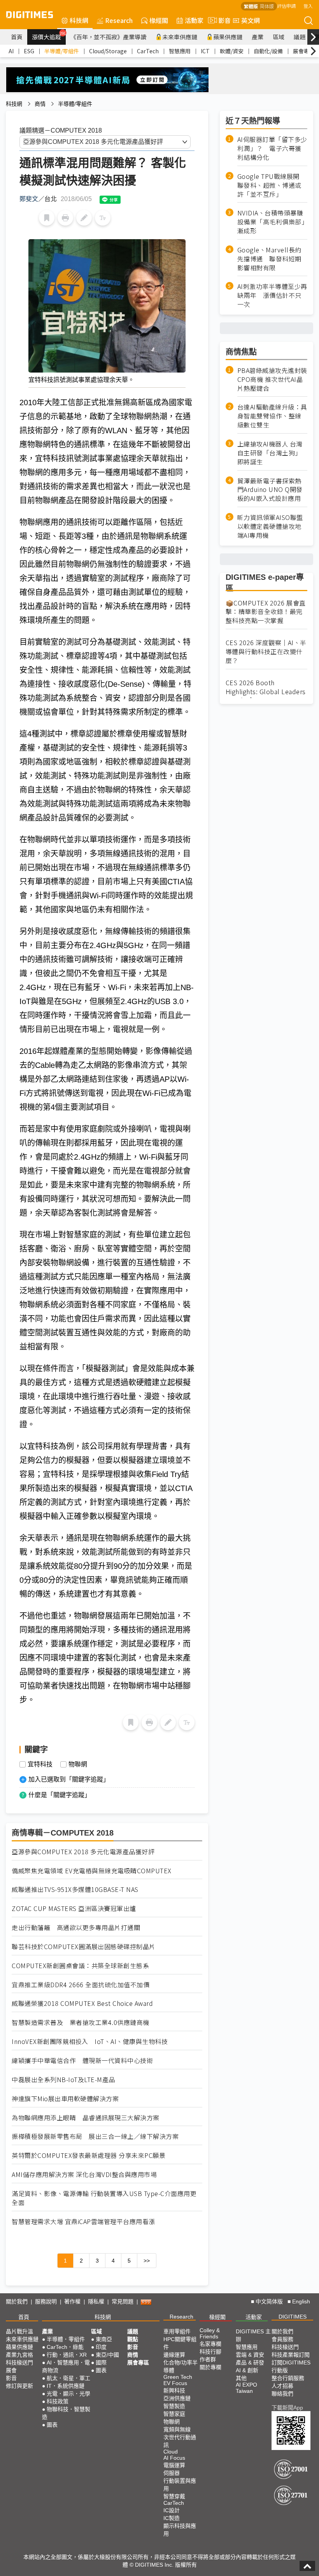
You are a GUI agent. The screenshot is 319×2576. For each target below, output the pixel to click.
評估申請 (286, 6)
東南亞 (104, 2339)
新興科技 (174, 2390)
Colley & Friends (210, 2333)
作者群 (208, 2359)
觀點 (133, 2339)
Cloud (171, 2452)
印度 (101, 2347)
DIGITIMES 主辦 (253, 2335)
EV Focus (175, 2383)
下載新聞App (287, 2408)
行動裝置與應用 (180, 2485)
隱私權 (96, 2301)
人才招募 (282, 2386)
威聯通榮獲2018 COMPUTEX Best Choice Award (82, 2003)
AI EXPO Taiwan (246, 2388)
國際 (101, 2362)
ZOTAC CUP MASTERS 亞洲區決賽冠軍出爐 (74, 1908)
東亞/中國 (107, 2355)
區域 (279, 37)
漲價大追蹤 (49, 36)
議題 (300, 37)
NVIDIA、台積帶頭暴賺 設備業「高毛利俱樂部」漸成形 (272, 222)
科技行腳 (210, 2352)
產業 (258, 37)
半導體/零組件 (62, 51)
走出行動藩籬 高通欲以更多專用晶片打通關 (76, 1928)
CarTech (148, 51)
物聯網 (78, 1764)
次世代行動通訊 (180, 2441)
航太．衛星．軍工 (68, 2378)
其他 (241, 2378)
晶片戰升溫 (19, 2331)
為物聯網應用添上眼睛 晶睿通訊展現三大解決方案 (86, 2118)
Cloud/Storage (108, 51)
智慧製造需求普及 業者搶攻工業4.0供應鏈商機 (81, 2022)
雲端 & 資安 (250, 2355)
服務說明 (46, 2301)
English (301, 2301)
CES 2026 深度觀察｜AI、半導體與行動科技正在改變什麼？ (266, 652)
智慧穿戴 (174, 2496)
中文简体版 (269, 2301)
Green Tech (178, 2377)
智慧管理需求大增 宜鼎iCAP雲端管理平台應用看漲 (83, 2222)
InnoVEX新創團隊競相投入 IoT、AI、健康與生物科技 (90, 2041)
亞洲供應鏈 (177, 2398)
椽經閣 (159, 20)
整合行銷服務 (288, 2378)
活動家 (194, 20)
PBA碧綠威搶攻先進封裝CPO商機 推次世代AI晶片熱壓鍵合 (272, 379)
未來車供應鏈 (180, 37)
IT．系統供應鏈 (66, 2386)
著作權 (72, 2301)
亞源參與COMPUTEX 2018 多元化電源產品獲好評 (83, 1852)
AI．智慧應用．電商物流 (66, 2366)
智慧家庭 (174, 2414)
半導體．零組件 (66, 2339)
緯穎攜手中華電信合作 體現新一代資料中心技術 (82, 2061)
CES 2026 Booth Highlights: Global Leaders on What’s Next (266, 692)
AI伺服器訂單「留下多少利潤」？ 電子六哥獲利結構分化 (272, 148)
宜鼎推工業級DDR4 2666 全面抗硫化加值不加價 (81, 1985)
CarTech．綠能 (65, 2347)
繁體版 (251, 6)
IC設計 (172, 2510)
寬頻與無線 (177, 2429)
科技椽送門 (19, 2362)
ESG (29, 51)
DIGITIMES (293, 2317)
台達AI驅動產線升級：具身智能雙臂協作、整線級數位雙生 (272, 416)
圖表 (52, 2425)
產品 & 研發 (250, 2362)
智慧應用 (180, 51)
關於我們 (17, 2301)
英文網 (251, 20)
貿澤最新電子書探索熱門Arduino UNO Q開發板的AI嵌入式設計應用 (270, 490)
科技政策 (58, 2401)
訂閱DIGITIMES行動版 (291, 2366)
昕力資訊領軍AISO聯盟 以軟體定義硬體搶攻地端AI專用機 (270, 526)
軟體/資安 (232, 51)
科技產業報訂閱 (291, 2355)
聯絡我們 (282, 2394)
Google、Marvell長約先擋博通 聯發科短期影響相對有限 (269, 259)
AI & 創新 (247, 2370)
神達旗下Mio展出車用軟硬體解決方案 (65, 2099)
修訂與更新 (19, 2386)
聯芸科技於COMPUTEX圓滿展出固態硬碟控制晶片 (84, 1947)
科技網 (79, 20)
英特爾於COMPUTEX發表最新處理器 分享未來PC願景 (89, 2155)
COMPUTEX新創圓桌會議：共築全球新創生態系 (80, 1966)
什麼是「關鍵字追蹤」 (60, 1795)
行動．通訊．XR (67, 2355)
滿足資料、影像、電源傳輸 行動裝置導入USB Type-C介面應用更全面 (104, 2198)
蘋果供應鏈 (228, 37)
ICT (205, 51)
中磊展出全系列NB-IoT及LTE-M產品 (63, 2080)
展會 (11, 2370)
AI (11, 51)
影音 (221, 20)
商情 (40, 104)
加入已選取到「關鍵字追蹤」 (69, 1779)
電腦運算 (174, 2465)
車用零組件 (177, 2331)
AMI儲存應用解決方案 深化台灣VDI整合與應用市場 (84, 2174)
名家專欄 (210, 2344)
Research (119, 20)
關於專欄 (210, 2367)
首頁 (17, 37)
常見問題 (123, 2301)
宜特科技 (40, 1764)
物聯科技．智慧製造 (66, 2413)
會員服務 (282, 2339)
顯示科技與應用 (180, 2530)
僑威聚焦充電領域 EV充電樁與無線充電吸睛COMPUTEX (92, 1871)
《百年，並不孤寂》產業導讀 (108, 37)
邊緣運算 (174, 2355)
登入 (308, 6)
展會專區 (304, 51)
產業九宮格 (19, 2355)
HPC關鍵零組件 (180, 2343)
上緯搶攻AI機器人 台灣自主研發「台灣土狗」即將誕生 (270, 453)
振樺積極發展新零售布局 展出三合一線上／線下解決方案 (95, 2136)
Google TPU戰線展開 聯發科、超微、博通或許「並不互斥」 (272, 185)
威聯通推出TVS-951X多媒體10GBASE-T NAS (75, 1889)
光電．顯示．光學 (68, 2394)
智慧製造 (174, 2406)
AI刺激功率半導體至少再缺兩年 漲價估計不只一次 (272, 295)
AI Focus (174, 2458)
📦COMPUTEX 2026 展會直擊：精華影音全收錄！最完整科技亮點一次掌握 (266, 612)
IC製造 (172, 2518)
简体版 (267, 6)
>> (147, 2261)
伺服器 (172, 2473)
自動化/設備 (268, 51)
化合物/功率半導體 (181, 2366)
